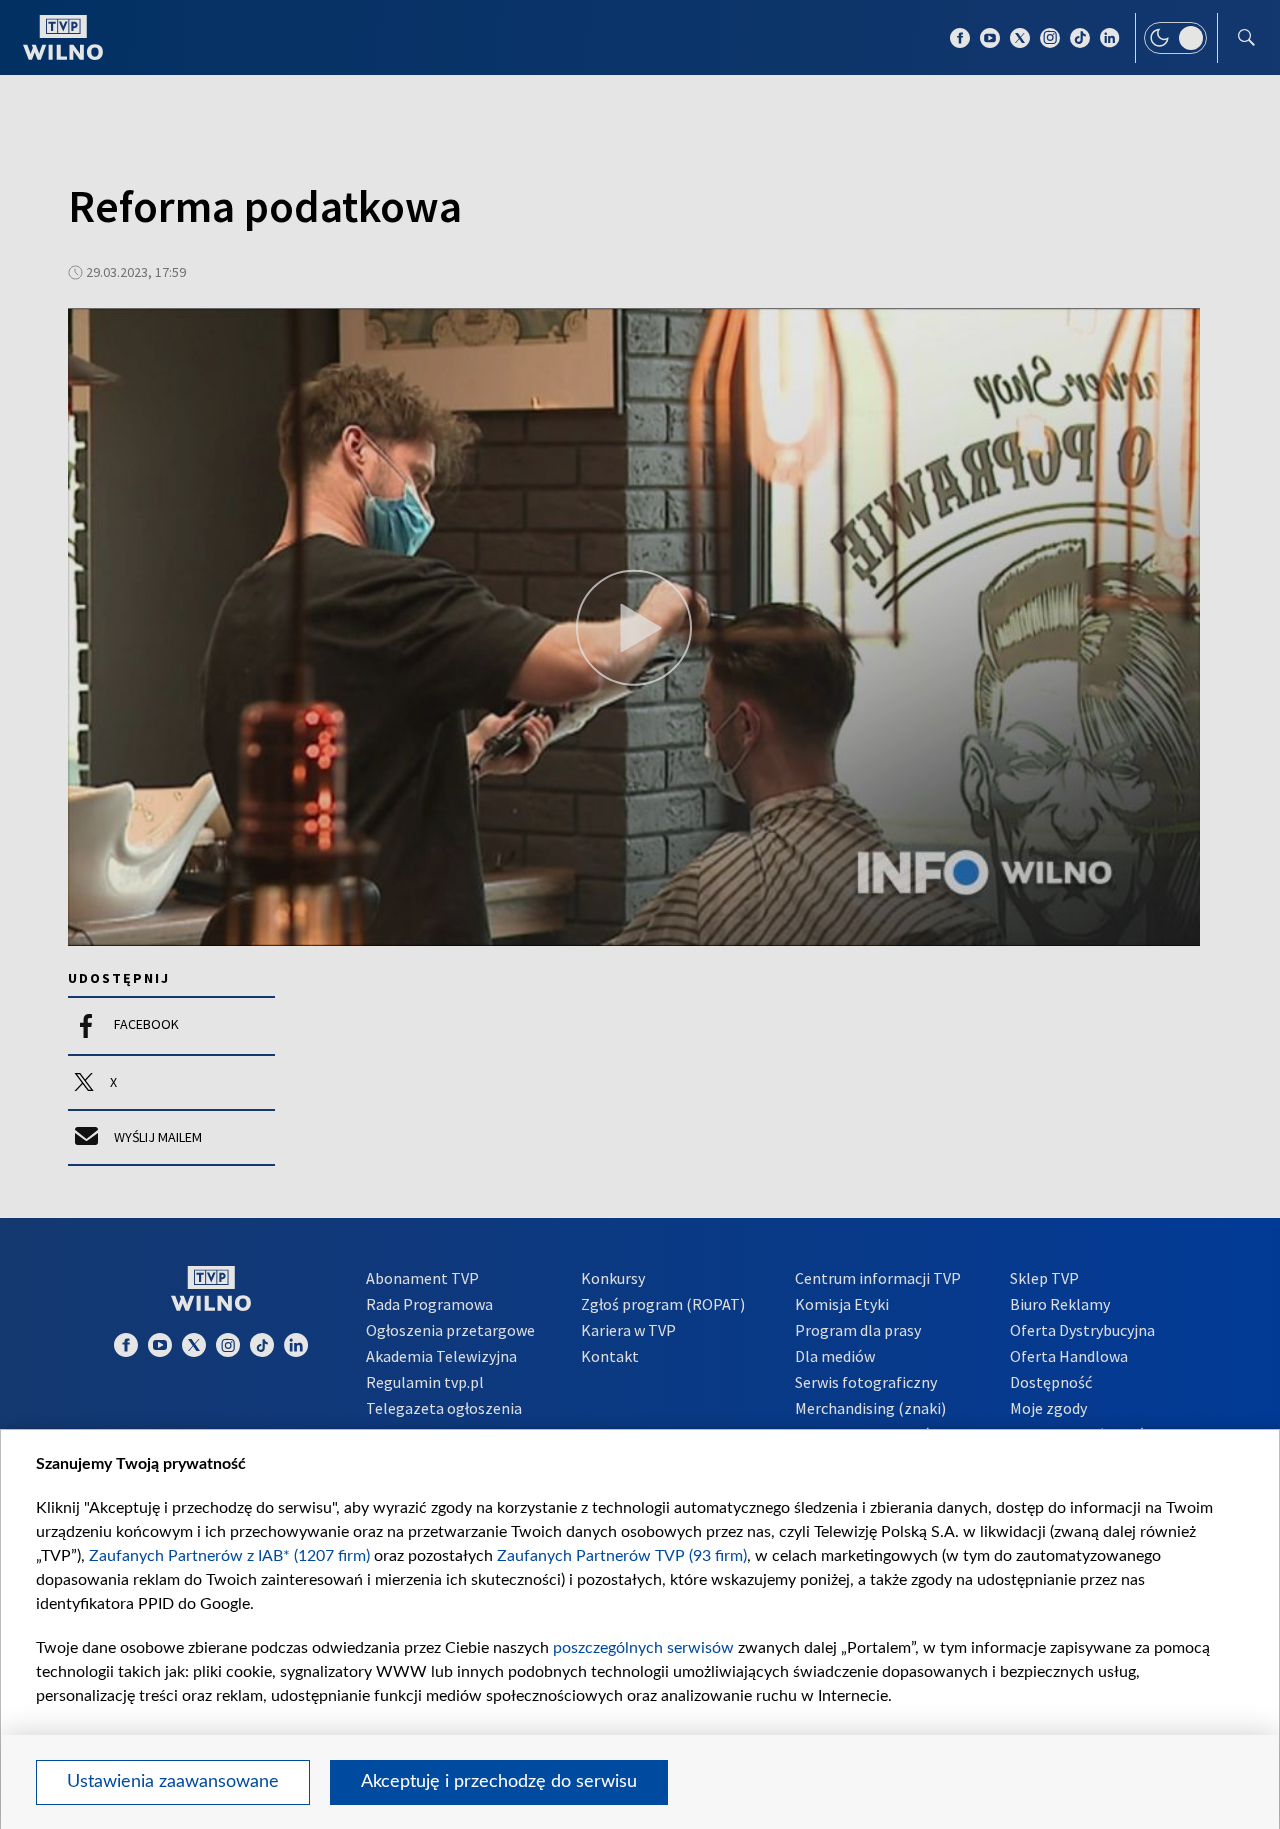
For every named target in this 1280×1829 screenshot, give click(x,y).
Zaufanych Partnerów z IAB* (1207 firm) (229, 1556)
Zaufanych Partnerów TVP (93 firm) (622, 1556)
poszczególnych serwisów (643, 1648)
